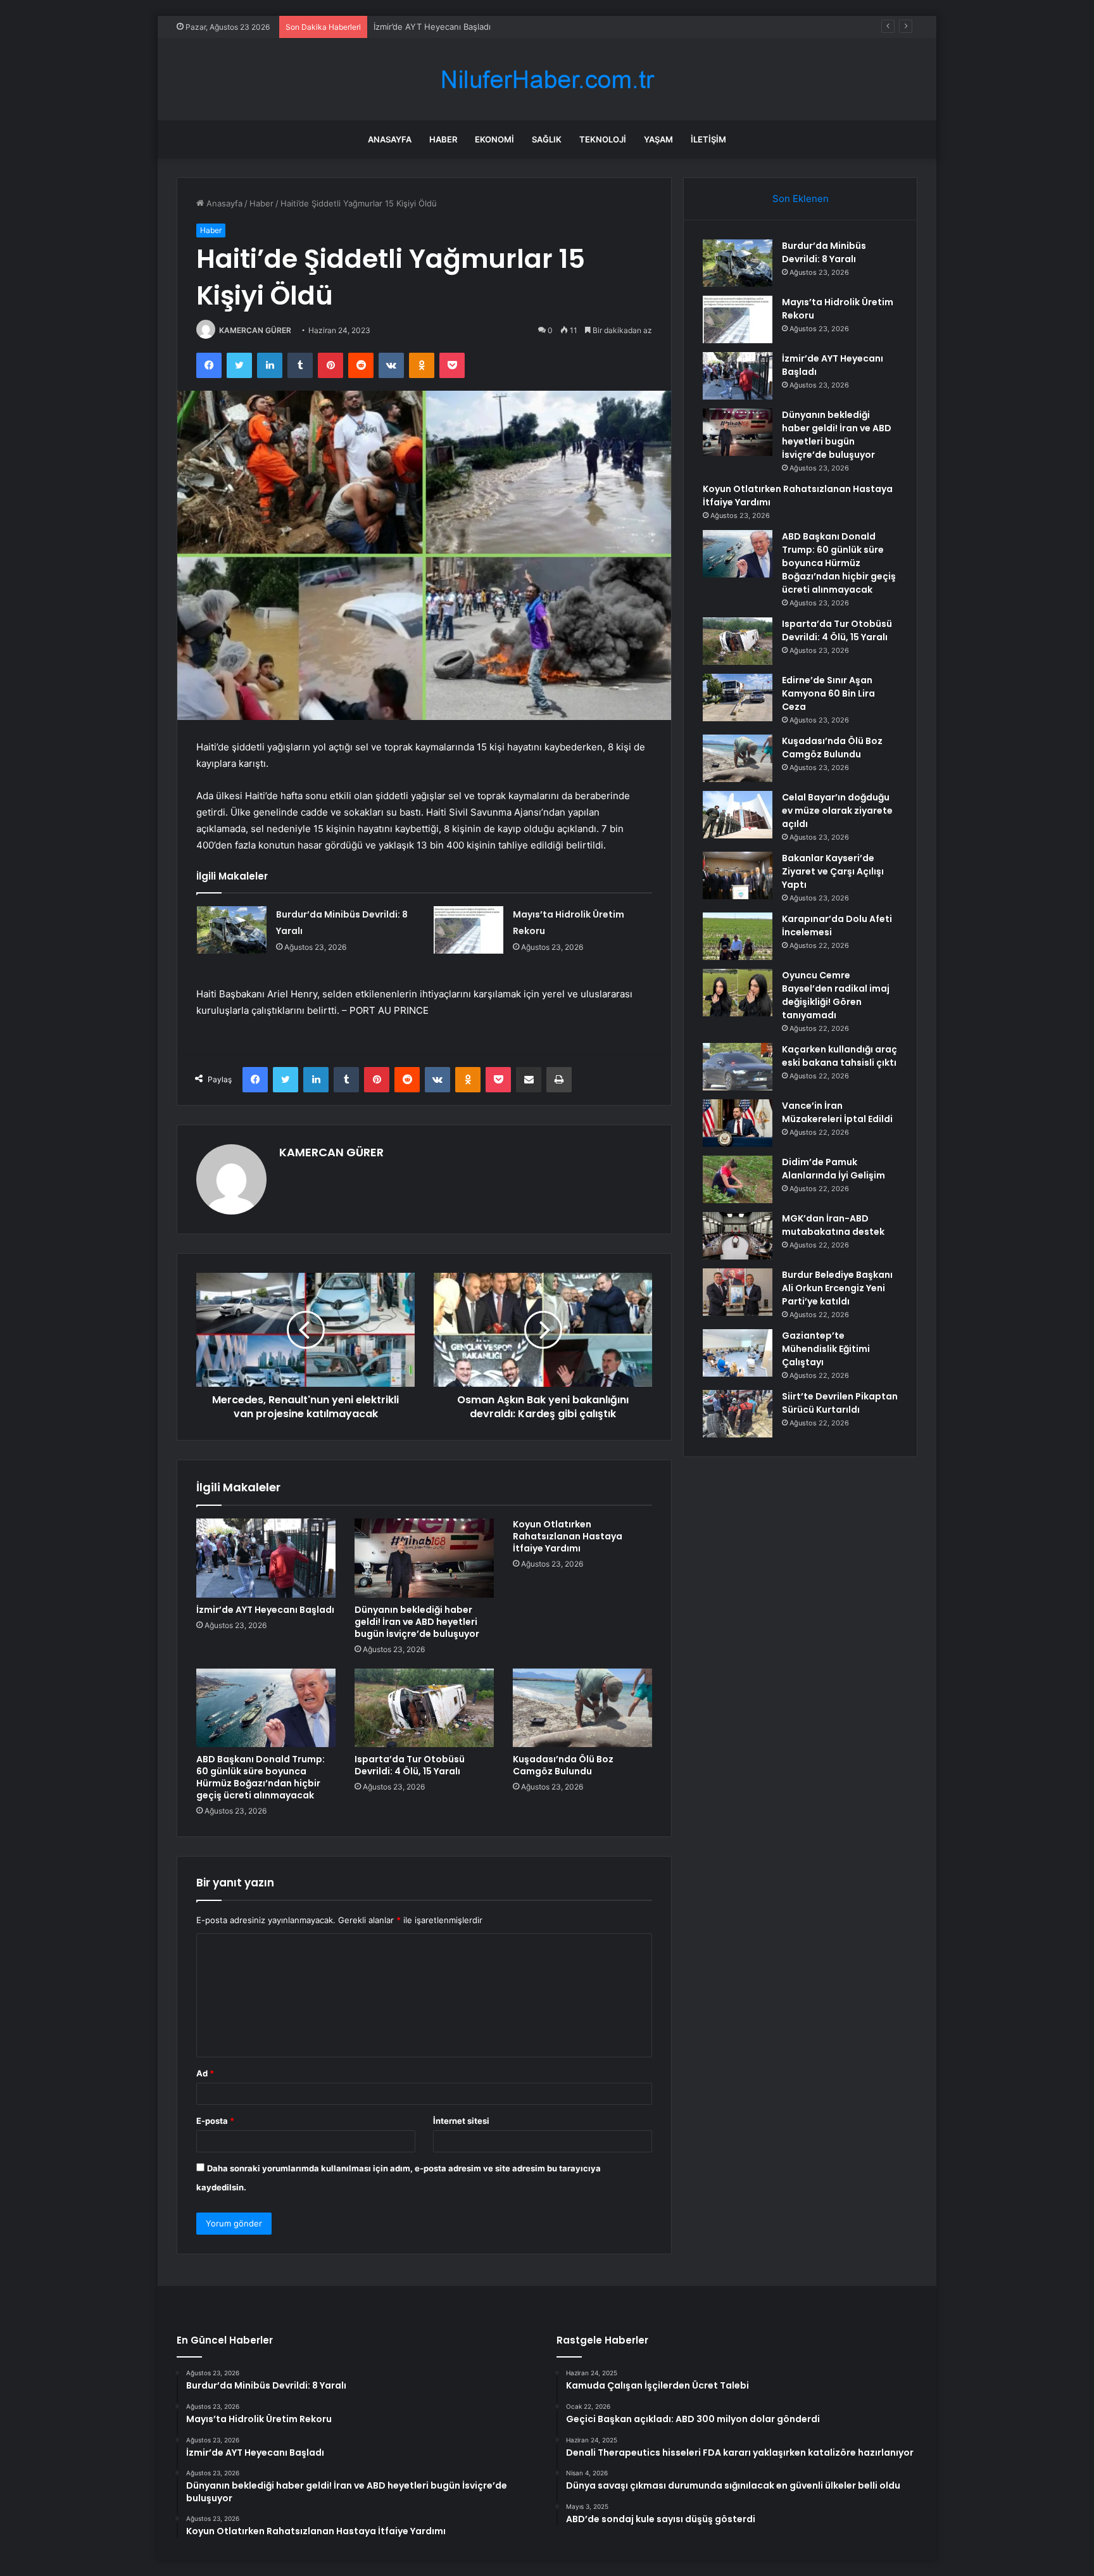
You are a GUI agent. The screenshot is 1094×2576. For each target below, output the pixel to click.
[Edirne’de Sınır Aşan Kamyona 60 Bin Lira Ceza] (738, 698)
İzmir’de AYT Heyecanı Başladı (432, 27)
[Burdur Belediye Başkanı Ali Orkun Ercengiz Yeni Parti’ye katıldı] (738, 1292)
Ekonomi (494, 139)
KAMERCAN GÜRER (255, 330)
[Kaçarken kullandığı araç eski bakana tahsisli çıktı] (738, 1067)
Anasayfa (390, 139)
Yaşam (658, 139)
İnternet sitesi (461, 2121)
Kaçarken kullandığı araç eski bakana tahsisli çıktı (839, 1056)
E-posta (215, 2121)
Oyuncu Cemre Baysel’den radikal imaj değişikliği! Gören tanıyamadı (836, 995)
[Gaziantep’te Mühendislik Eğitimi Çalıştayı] (738, 1353)
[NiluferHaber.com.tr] (547, 79)
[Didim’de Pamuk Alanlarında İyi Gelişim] (738, 1179)
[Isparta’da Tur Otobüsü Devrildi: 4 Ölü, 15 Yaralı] (424, 1708)
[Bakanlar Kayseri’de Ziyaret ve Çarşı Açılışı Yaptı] (738, 875)
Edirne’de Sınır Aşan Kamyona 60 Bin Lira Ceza (828, 693)
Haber (443, 139)
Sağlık (547, 139)
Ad (205, 2073)
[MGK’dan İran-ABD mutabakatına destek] (738, 1236)
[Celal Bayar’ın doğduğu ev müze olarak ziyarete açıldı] (738, 815)
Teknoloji (603, 139)
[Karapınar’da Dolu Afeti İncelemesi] (738, 936)
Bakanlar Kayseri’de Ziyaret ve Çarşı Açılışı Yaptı (833, 871)
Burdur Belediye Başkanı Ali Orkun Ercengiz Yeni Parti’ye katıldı (837, 1288)
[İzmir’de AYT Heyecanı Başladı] (266, 1558)
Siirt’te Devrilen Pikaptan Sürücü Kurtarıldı (840, 1403)
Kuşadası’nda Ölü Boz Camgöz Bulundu (563, 1765)
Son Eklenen (801, 199)
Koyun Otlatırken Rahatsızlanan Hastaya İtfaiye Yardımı (568, 1536)
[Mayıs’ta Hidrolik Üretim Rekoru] (468, 930)
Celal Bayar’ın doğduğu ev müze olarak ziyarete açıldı (837, 811)
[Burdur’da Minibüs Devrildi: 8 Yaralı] (232, 930)
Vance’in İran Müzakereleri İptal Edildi (837, 1112)
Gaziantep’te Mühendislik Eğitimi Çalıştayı (826, 1349)
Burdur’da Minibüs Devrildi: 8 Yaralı (824, 252)
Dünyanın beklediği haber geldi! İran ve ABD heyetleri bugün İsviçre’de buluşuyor (417, 1622)
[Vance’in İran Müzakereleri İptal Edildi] (738, 1123)
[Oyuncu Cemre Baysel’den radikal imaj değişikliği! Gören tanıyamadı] (738, 993)
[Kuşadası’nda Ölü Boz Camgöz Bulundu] (582, 1708)
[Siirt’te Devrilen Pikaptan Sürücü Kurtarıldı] (738, 1414)
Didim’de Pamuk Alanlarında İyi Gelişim (833, 1169)
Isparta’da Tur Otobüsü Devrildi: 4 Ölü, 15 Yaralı (410, 1765)
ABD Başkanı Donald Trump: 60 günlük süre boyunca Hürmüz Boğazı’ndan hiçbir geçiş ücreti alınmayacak (261, 1777)
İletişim (708, 139)
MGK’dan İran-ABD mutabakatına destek (833, 1225)
